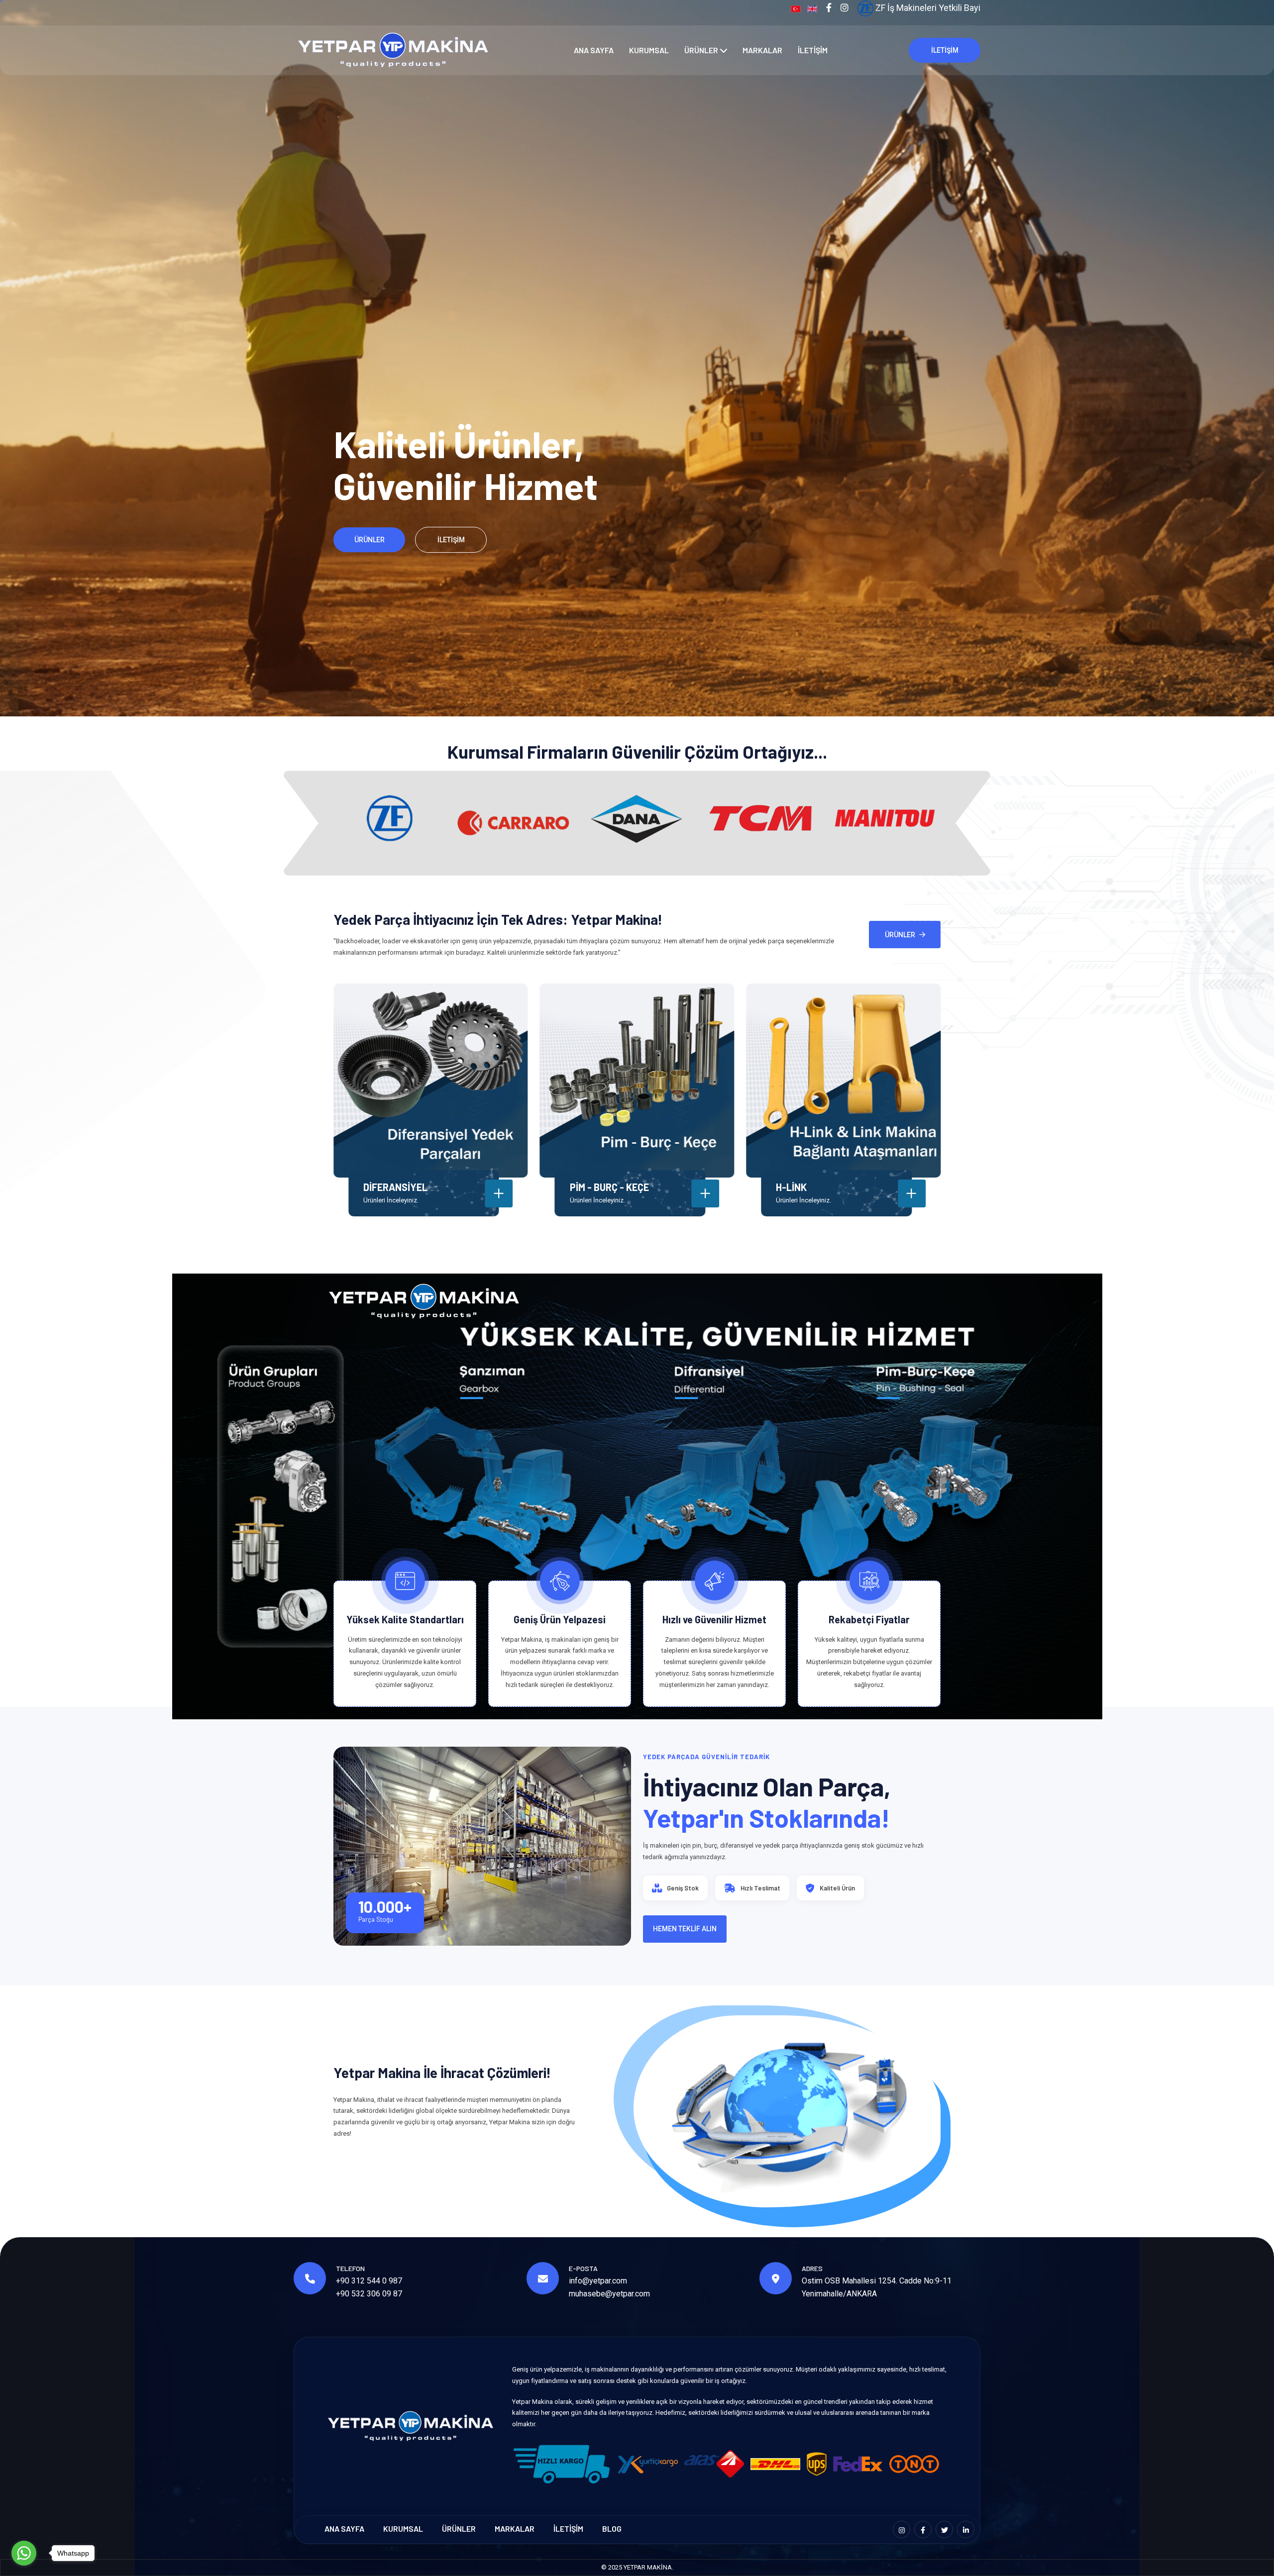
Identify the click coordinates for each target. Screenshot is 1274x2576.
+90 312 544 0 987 (369, 2281)
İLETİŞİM (813, 50)
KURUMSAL (649, 50)
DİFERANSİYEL (395, 1187)
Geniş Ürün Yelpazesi (560, 1619)
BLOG (612, 2528)
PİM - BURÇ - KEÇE (609, 1187)
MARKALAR (762, 50)
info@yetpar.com (598, 2281)
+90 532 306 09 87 (369, 2294)
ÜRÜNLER (701, 50)
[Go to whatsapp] (24, 2553)
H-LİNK (791, 1187)
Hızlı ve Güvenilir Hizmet (714, 1619)
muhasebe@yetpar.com (609, 2294)
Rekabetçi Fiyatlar (869, 1619)
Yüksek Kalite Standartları (405, 1619)
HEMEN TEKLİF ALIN (685, 1929)
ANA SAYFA (594, 50)
